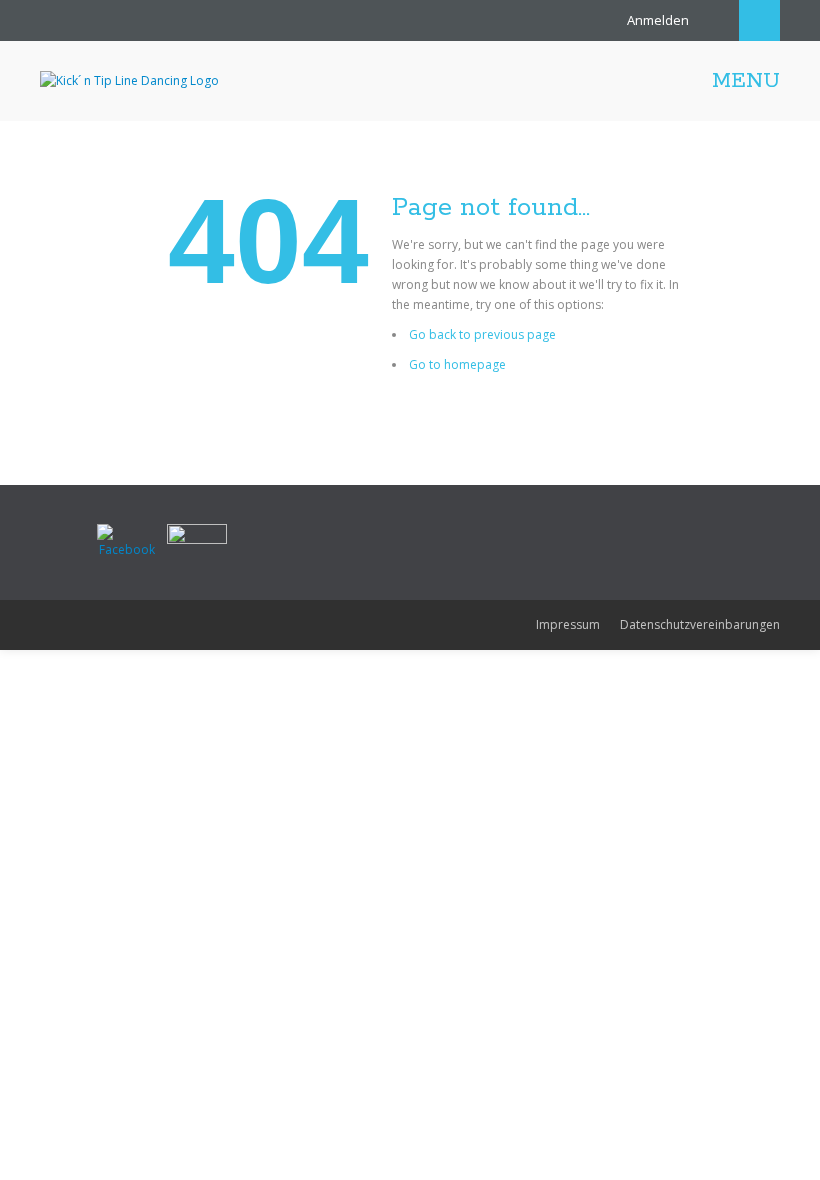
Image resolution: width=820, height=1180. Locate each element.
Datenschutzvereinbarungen (700, 624)
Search (759, 20)
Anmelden (658, 20)
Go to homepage (457, 364)
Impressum (568, 624)
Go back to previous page (482, 334)
